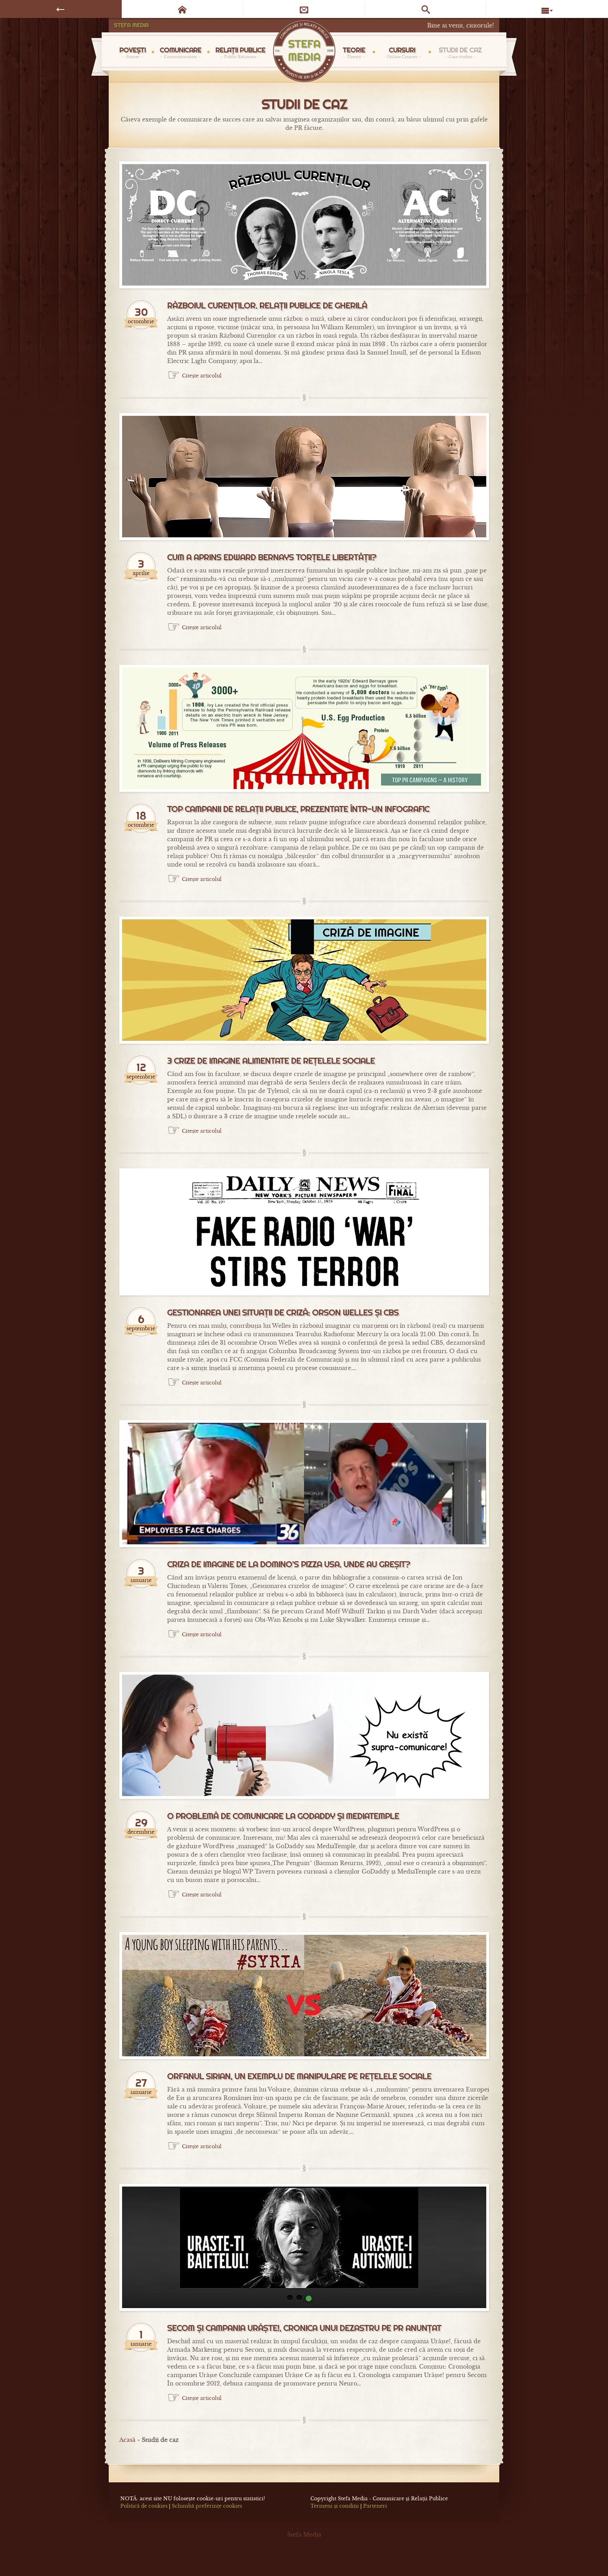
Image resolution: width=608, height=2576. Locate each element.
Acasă (127, 2440)
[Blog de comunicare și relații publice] (304, 52)
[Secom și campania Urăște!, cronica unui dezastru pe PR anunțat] (304, 2247)
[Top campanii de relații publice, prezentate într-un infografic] (304, 728)
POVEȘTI (132, 52)
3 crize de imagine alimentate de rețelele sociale (271, 1061)
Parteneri (375, 2506)
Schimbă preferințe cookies (207, 2506)
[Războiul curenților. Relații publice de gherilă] (304, 225)
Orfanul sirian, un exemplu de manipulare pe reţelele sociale (299, 2076)
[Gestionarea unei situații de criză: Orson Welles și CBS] (304, 1232)
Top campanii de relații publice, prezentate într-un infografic (298, 809)
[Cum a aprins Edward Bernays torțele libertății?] (304, 477)
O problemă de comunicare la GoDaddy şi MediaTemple (283, 1816)
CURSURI (402, 52)
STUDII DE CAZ (460, 52)
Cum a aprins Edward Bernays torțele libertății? (272, 557)
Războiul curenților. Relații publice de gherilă (267, 306)
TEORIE (354, 52)
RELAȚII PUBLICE (240, 52)
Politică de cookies (144, 2506)
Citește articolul (202, 376)
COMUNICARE (180, 52)
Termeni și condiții (335, 2506)
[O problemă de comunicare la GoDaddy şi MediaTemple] (304, 1735)
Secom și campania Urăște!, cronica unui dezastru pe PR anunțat (304, 2328)
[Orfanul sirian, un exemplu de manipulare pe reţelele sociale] (304, 1996)
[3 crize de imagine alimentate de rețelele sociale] (304, 980)
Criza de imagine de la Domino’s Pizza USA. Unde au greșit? (289, 1564)
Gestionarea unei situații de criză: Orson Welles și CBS (283, 1313)
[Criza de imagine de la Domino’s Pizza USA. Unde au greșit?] (304, 1484)
